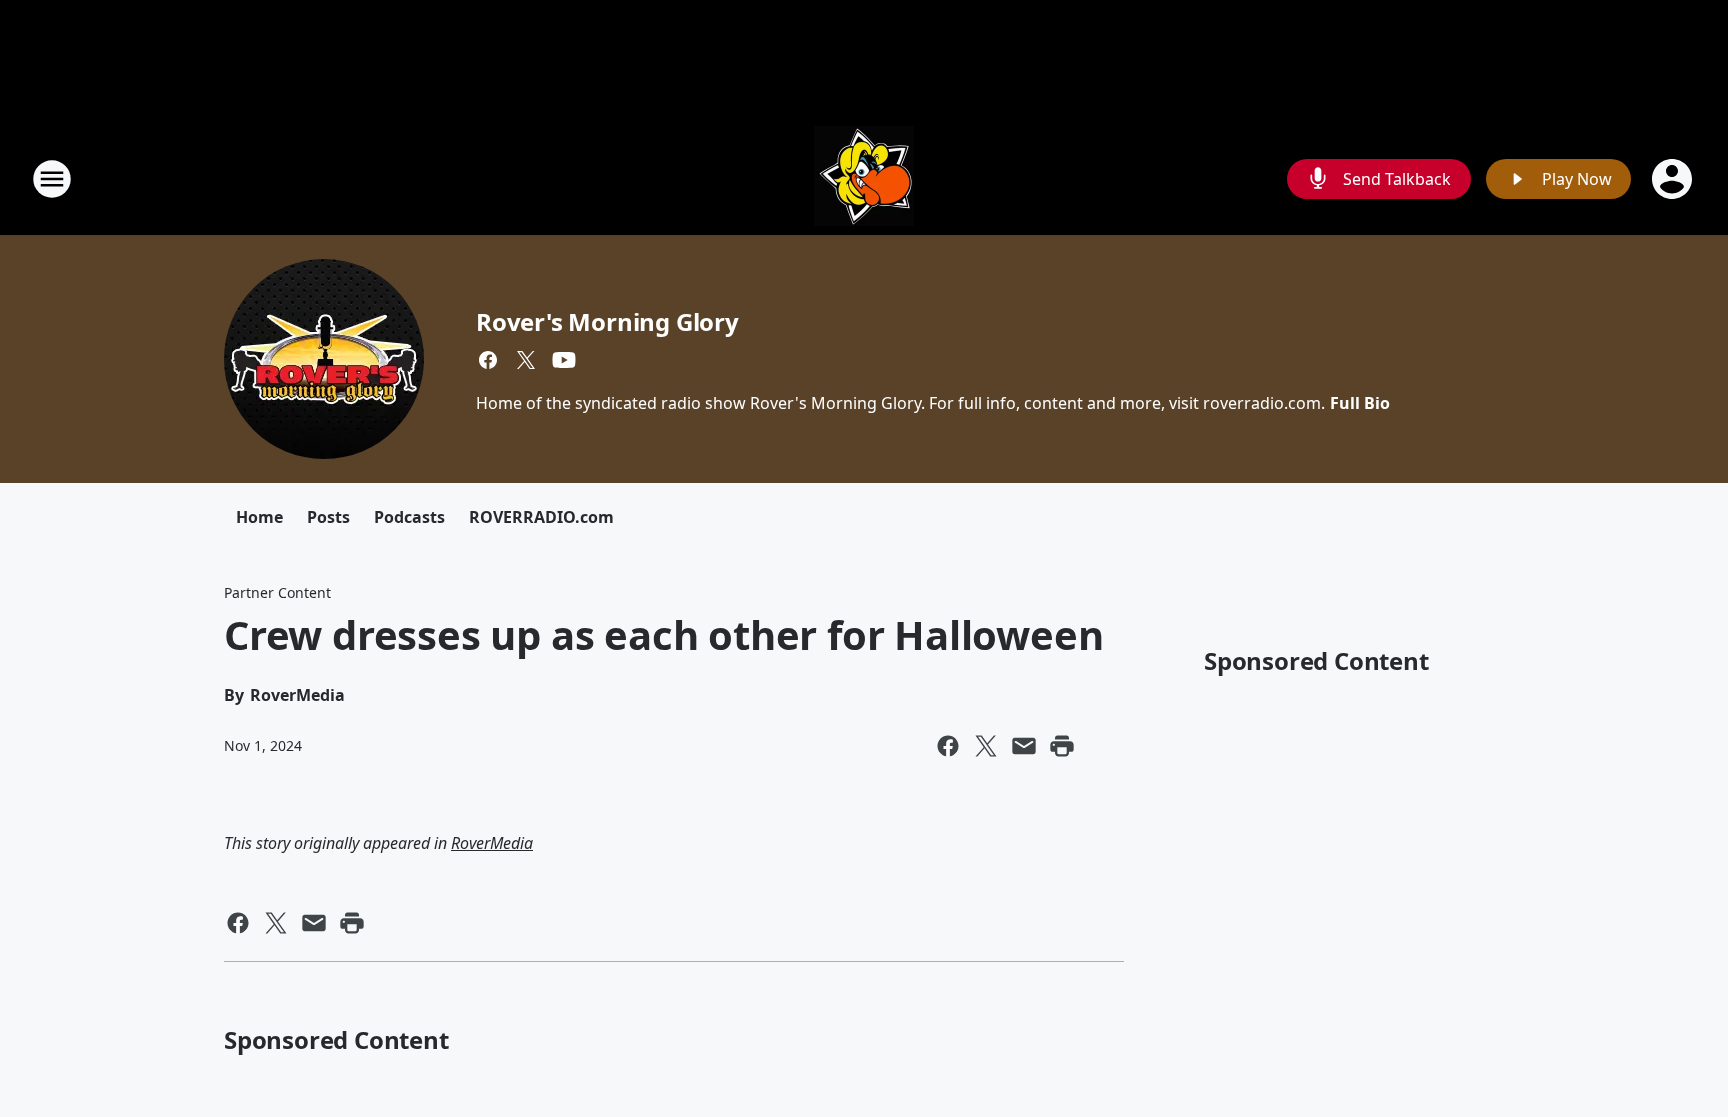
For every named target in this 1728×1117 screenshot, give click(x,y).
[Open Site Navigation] (52, 179)
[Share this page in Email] (1024, 746)
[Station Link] (864, 178)
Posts (328, 517)
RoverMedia (492, 843)
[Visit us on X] (526, 360)
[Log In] (1674, 179)
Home (259, 517)
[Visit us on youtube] (564, 360)
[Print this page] (1062, 746)
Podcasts (409, 517)
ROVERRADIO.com (541, 517)
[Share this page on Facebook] (948, 746)
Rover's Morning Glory (607, 321)
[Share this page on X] (986, 746)
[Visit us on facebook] (488, 360)
